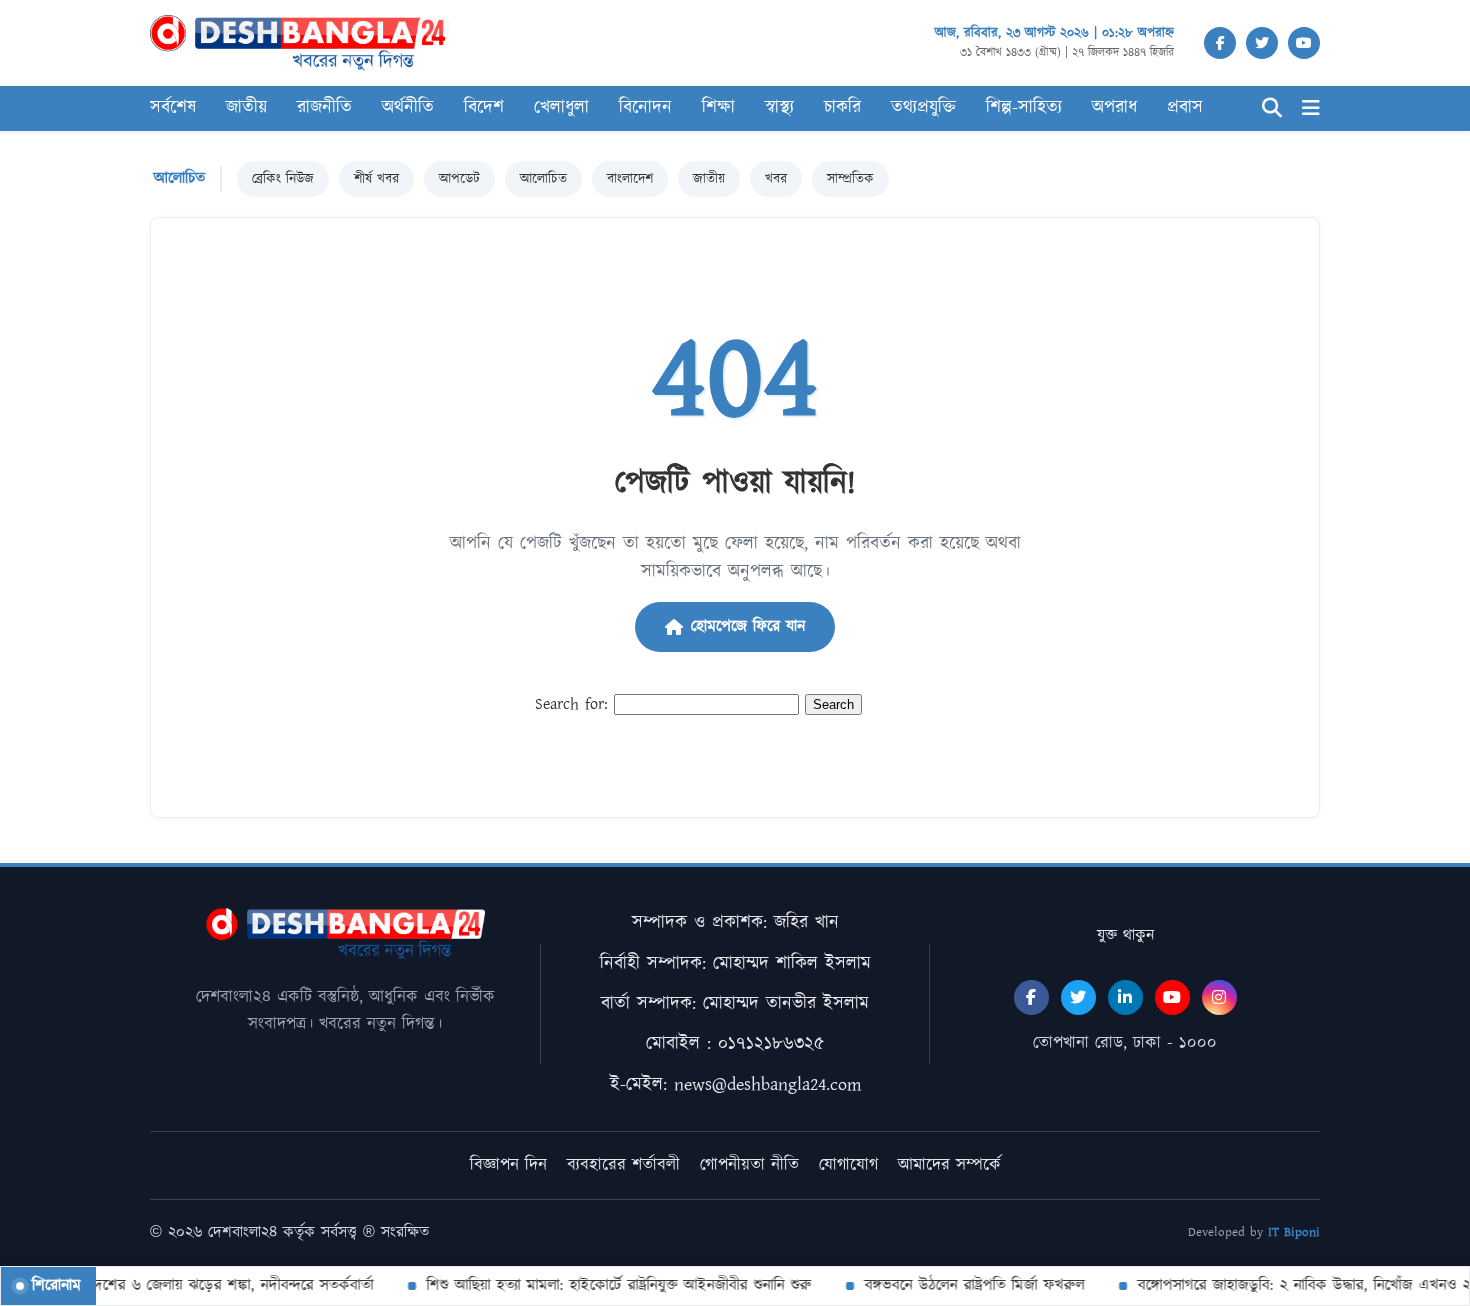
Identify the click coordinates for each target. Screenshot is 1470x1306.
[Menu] (1311, 108)
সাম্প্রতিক (850, 179)
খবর (776, 179)
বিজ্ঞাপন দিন (508, 1165)
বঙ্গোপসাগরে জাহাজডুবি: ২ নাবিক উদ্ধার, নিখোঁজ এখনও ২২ (1293, 1285)
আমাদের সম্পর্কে (949, 1165)
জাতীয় (246, 108)
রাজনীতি (324, 108)
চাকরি (842, 108)
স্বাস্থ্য (779, 108)
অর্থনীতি (408, 108)
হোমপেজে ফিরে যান (748, 626)
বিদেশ (484, 108)
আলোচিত (543, 179)
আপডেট (459, 179)
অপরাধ (1114, 108)
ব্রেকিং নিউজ (283, 179)
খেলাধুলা (561, 108)
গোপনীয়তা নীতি (749, 1165)
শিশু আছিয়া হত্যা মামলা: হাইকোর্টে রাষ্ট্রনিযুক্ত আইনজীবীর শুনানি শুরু (604, 1285)
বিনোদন (645, 108)
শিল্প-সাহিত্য (1024, 108)
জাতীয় (709, 179)
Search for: (571, 704)
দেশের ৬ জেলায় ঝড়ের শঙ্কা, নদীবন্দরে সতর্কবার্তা (216, 1285)
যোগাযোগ (848, 1165)
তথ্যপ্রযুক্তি (923, 108)
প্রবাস (1185, 108)
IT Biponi (1294, 1232)
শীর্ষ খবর (376, 179)
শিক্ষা (718, 108)
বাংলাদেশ (630, 179)
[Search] (1272, 108)
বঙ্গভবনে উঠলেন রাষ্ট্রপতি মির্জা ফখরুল (960, 1285)
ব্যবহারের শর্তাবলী (623, 1165)
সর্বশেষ (173, 108)
